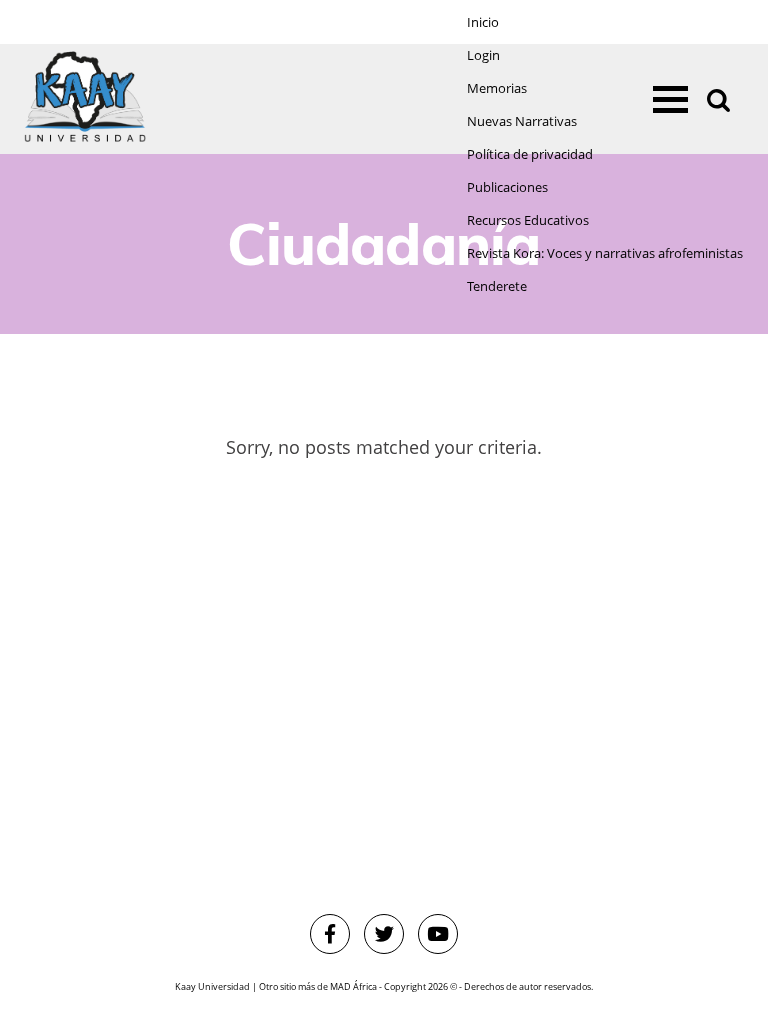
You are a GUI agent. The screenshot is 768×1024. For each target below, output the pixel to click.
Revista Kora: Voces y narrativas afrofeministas (605, 253)
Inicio (483, 22)
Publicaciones (507, 187)
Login (483, 55)
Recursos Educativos (528, 220)
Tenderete (497, 286)
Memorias (497, 88)
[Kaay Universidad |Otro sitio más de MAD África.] (85, 99)
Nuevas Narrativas (522, 121)
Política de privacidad (530, 154)
